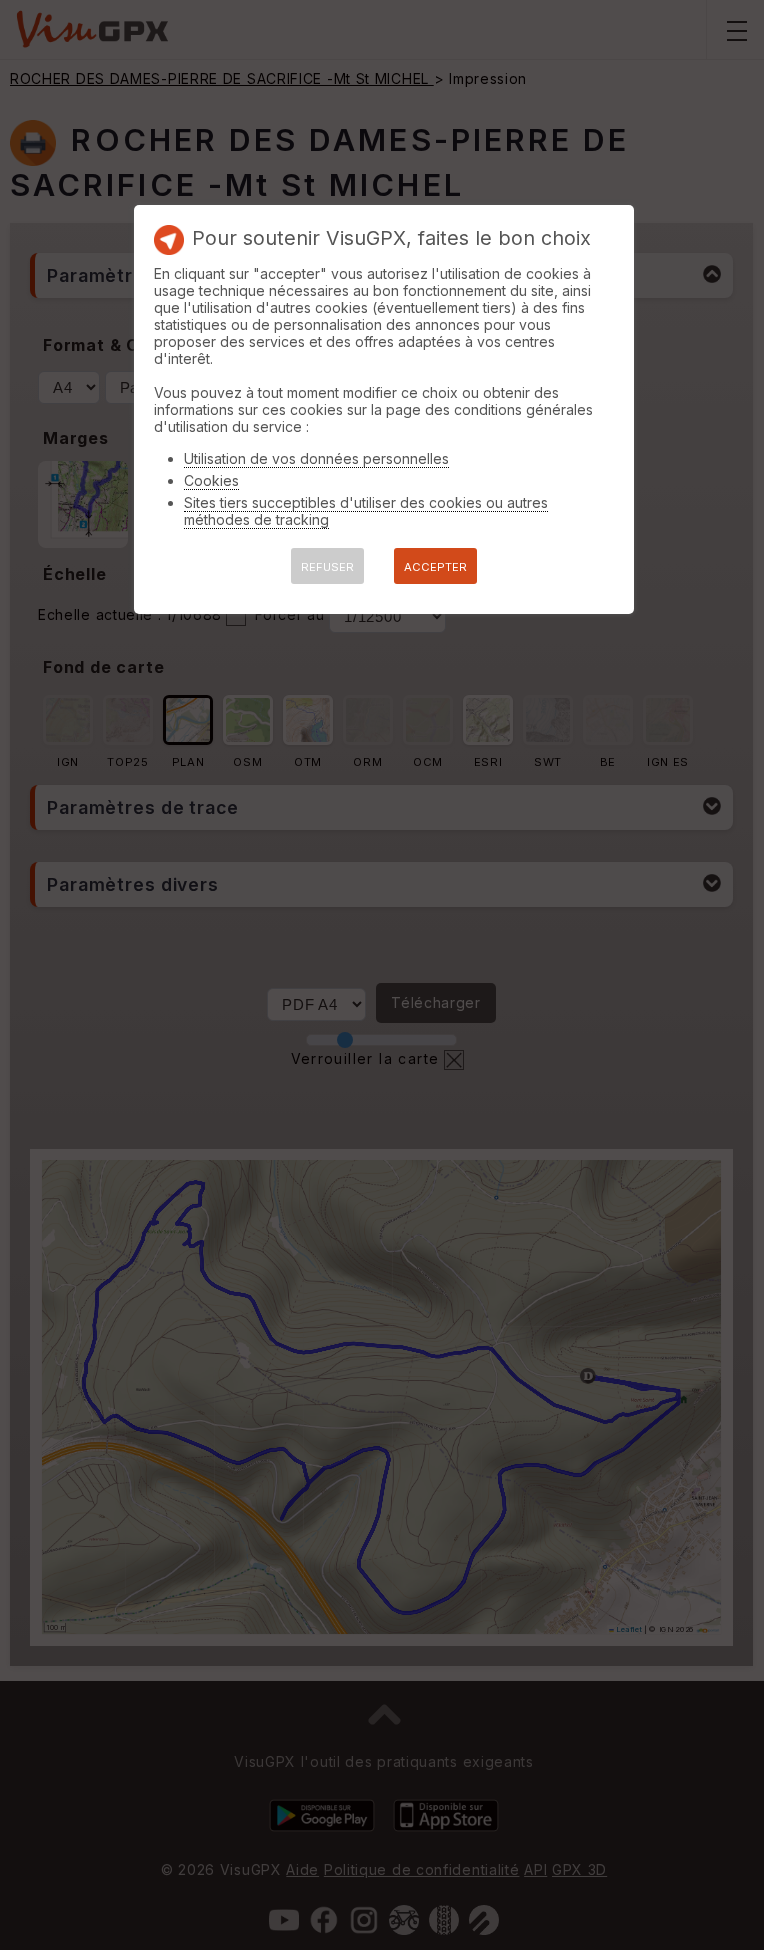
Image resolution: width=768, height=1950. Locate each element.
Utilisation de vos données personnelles (316, 458)
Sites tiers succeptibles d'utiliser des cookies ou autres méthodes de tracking (366, 511)
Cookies (211, 480)
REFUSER (327, 567)
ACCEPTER (435, 567)
